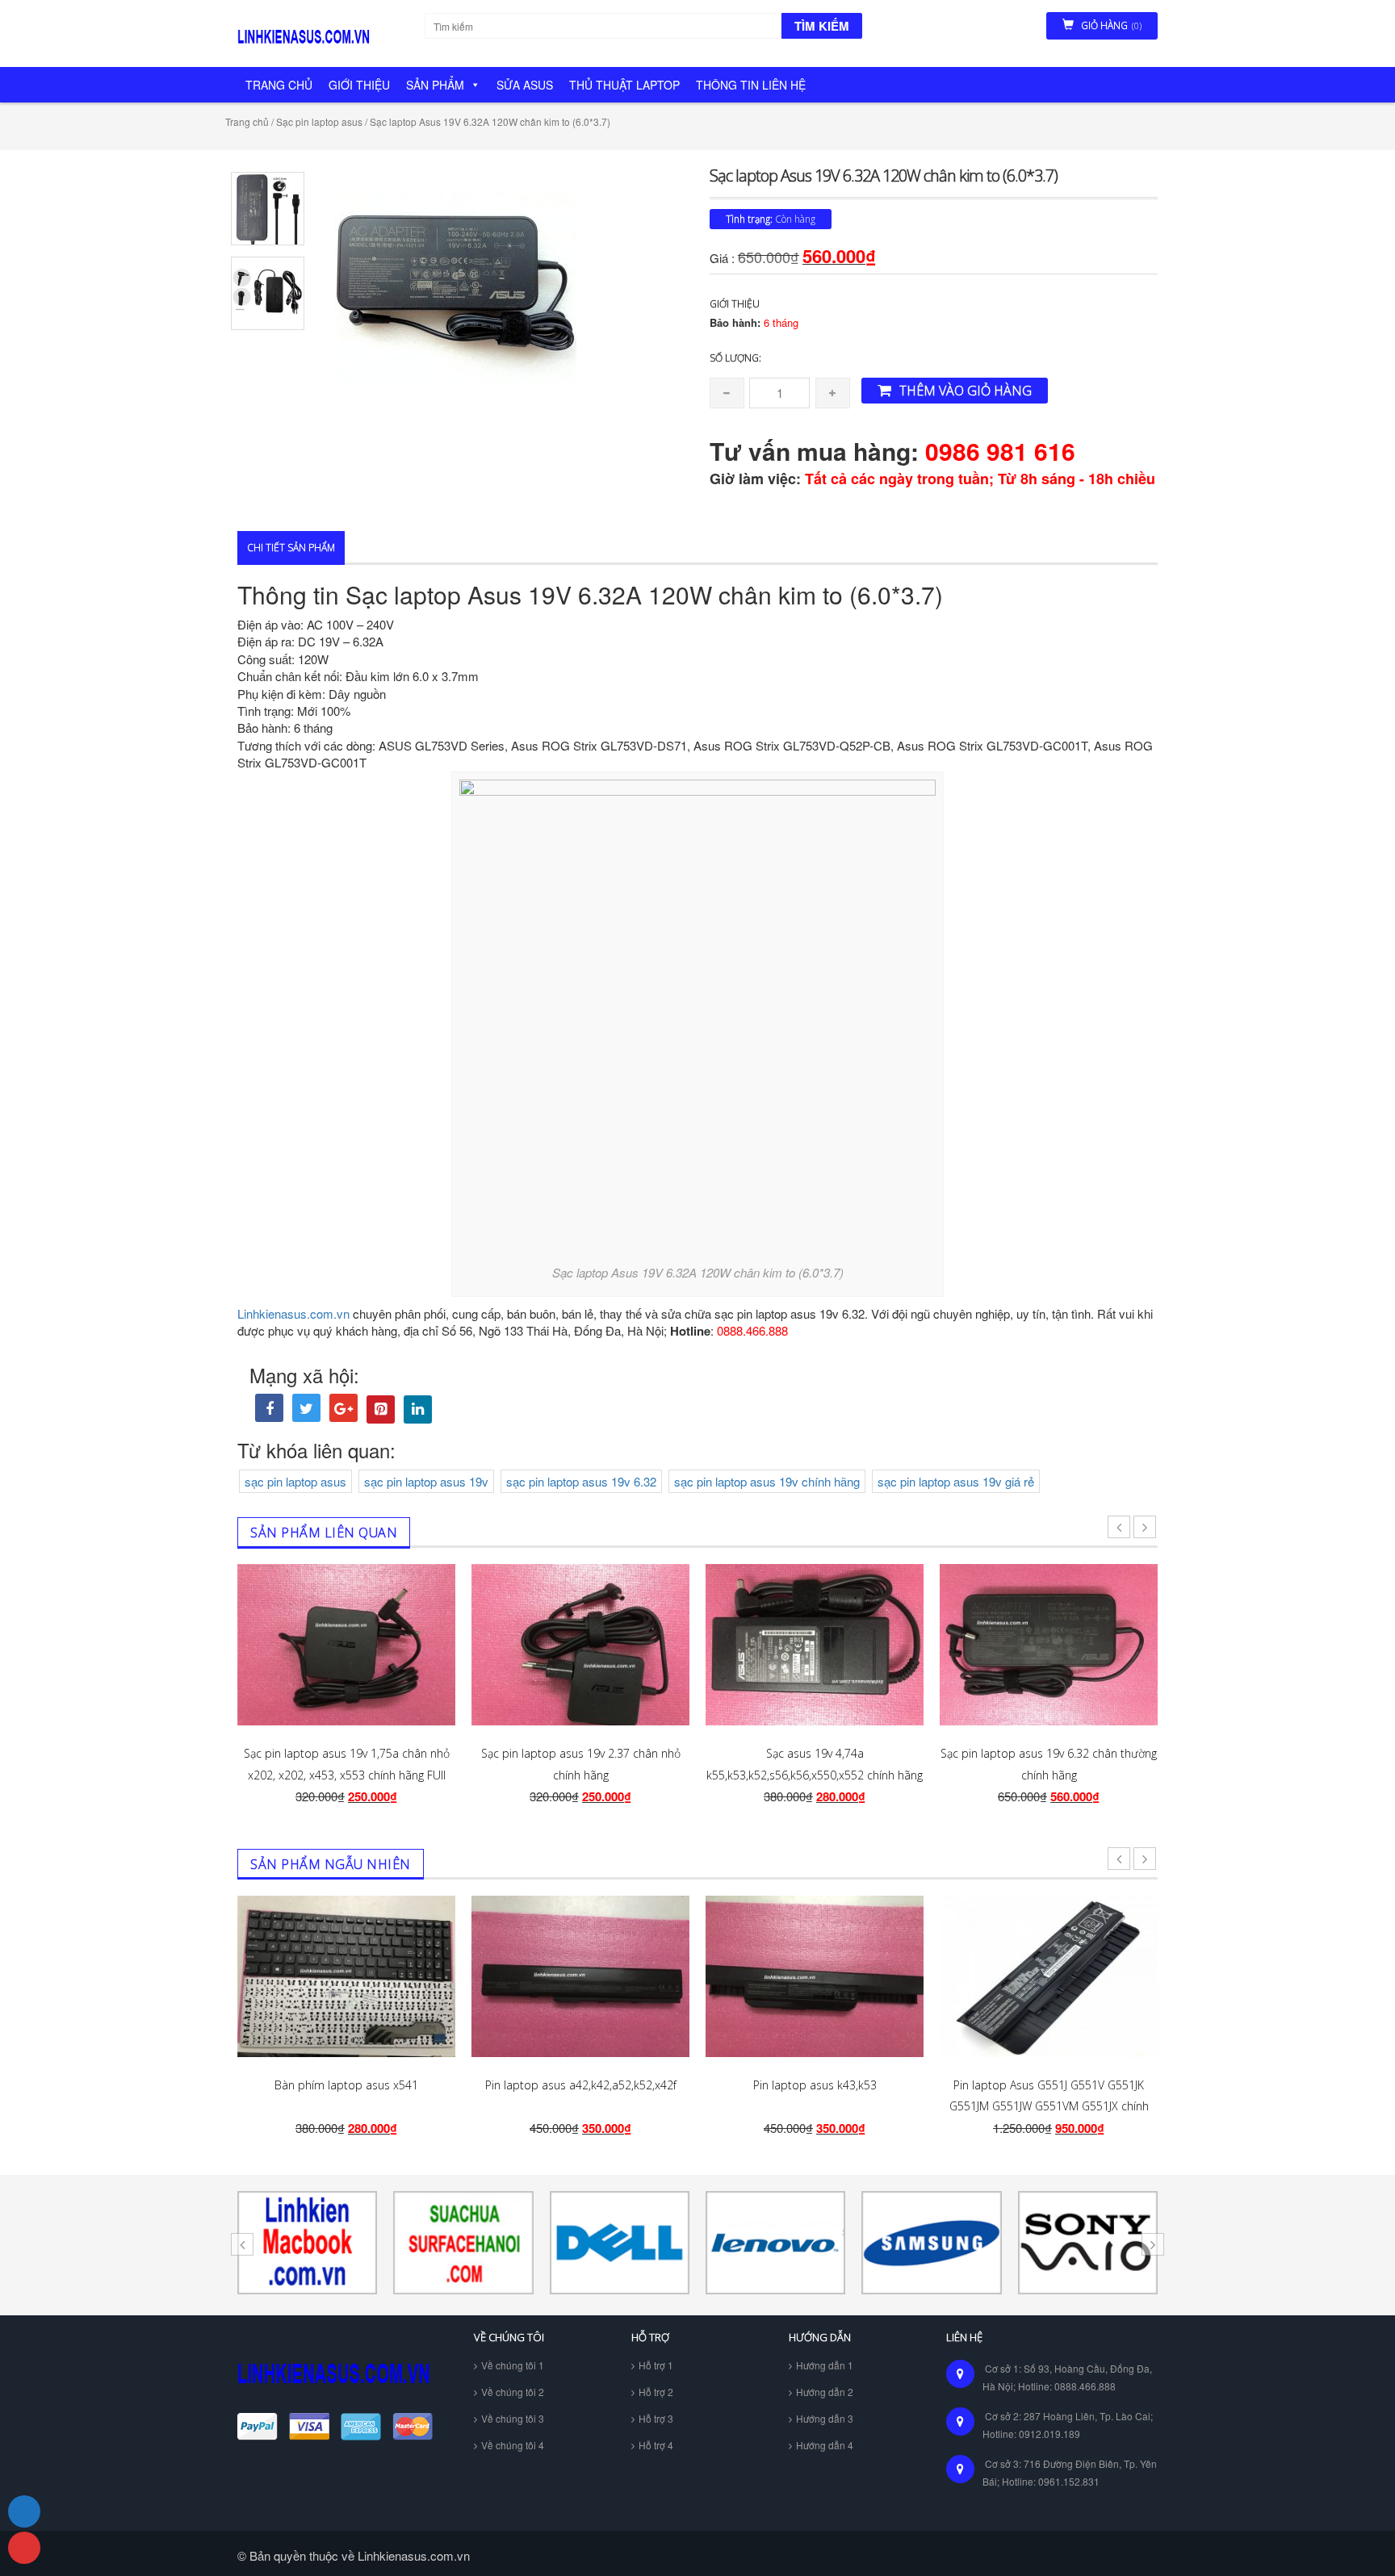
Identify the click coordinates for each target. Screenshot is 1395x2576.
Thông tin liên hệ (751, 85)
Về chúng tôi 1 (513, 2365)
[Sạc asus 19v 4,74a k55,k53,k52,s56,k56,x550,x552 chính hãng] (815, 1645)
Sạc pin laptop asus (319, 121)
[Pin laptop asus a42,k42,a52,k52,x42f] (580, 1976)
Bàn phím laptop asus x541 (346, 2085)
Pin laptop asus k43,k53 (815, 2085)
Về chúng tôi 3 (513, 2418)
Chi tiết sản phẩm (291, 548)
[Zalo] (24, 2511)
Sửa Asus (525, 85)
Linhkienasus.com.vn (293, 1313)
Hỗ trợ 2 (656, 2392)
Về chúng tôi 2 (513, 2392)
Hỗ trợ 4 (656, 2445)
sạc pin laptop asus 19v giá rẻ (956, 1481)
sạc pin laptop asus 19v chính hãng (767, 1481)
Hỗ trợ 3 (656, 2418)
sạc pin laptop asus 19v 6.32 (581, 1481)
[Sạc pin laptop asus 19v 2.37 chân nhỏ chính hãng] (580, 1645)
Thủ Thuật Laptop (624, 85)
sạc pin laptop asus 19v (426, 1481)
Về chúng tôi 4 (513, 2445)
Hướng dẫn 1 (825, 2365)
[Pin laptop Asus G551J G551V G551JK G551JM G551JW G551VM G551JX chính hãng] (1049, 1976)
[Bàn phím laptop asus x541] (346, 1976)
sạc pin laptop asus (295, 1481)
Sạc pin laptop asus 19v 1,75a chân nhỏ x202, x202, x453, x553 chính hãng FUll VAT (347, 1775)
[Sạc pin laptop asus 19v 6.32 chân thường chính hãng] (1049, 1645)
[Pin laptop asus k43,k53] (815, 1976)
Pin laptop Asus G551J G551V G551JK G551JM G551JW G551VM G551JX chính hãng (1049, 2106)
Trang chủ (279, 85)
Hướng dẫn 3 (825, 2418)
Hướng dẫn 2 (825, 2392)
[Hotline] (24, 2548)
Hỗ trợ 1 (656, 2365)
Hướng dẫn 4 (825, 2445)
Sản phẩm (435, 85)
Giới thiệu (359, 85)
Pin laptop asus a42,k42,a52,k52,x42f (581, 2085)
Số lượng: (735, 358)
